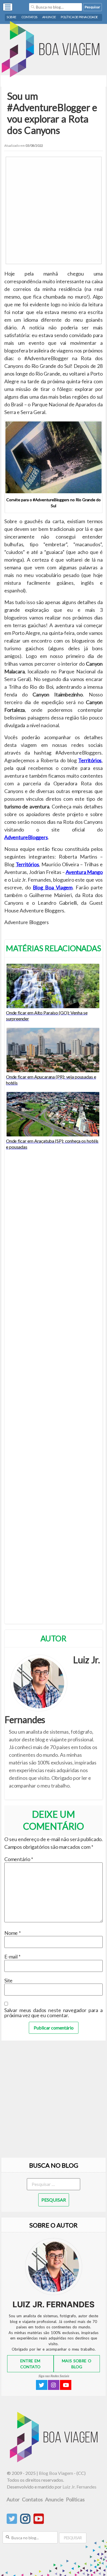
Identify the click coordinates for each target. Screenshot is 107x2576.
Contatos (29, 17)
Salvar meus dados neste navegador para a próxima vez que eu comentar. (53, 2013)
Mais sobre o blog (77, 2364)
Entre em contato (30, 2364)
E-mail (12, 1957)
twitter (42, 2385)
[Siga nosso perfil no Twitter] (12, 2522)
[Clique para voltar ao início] (53, 50)
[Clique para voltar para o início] (55, 2460)
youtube (66, 2385)
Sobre (12, 17)
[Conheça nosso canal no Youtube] (39, 2522)
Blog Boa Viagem (53, 887)
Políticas (75, 2499)
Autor (13, 2499)
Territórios (90, 760)
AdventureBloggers (26, 837)
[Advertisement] (53, 210)
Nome (12, 1933)
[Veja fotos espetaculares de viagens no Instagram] (25, 2522)
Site (8, 1980)
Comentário (19, 1859)
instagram (54, 2385)
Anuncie (49, 17)
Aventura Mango (84, 872)
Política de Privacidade (79, 17)
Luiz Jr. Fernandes (79, 2487)
